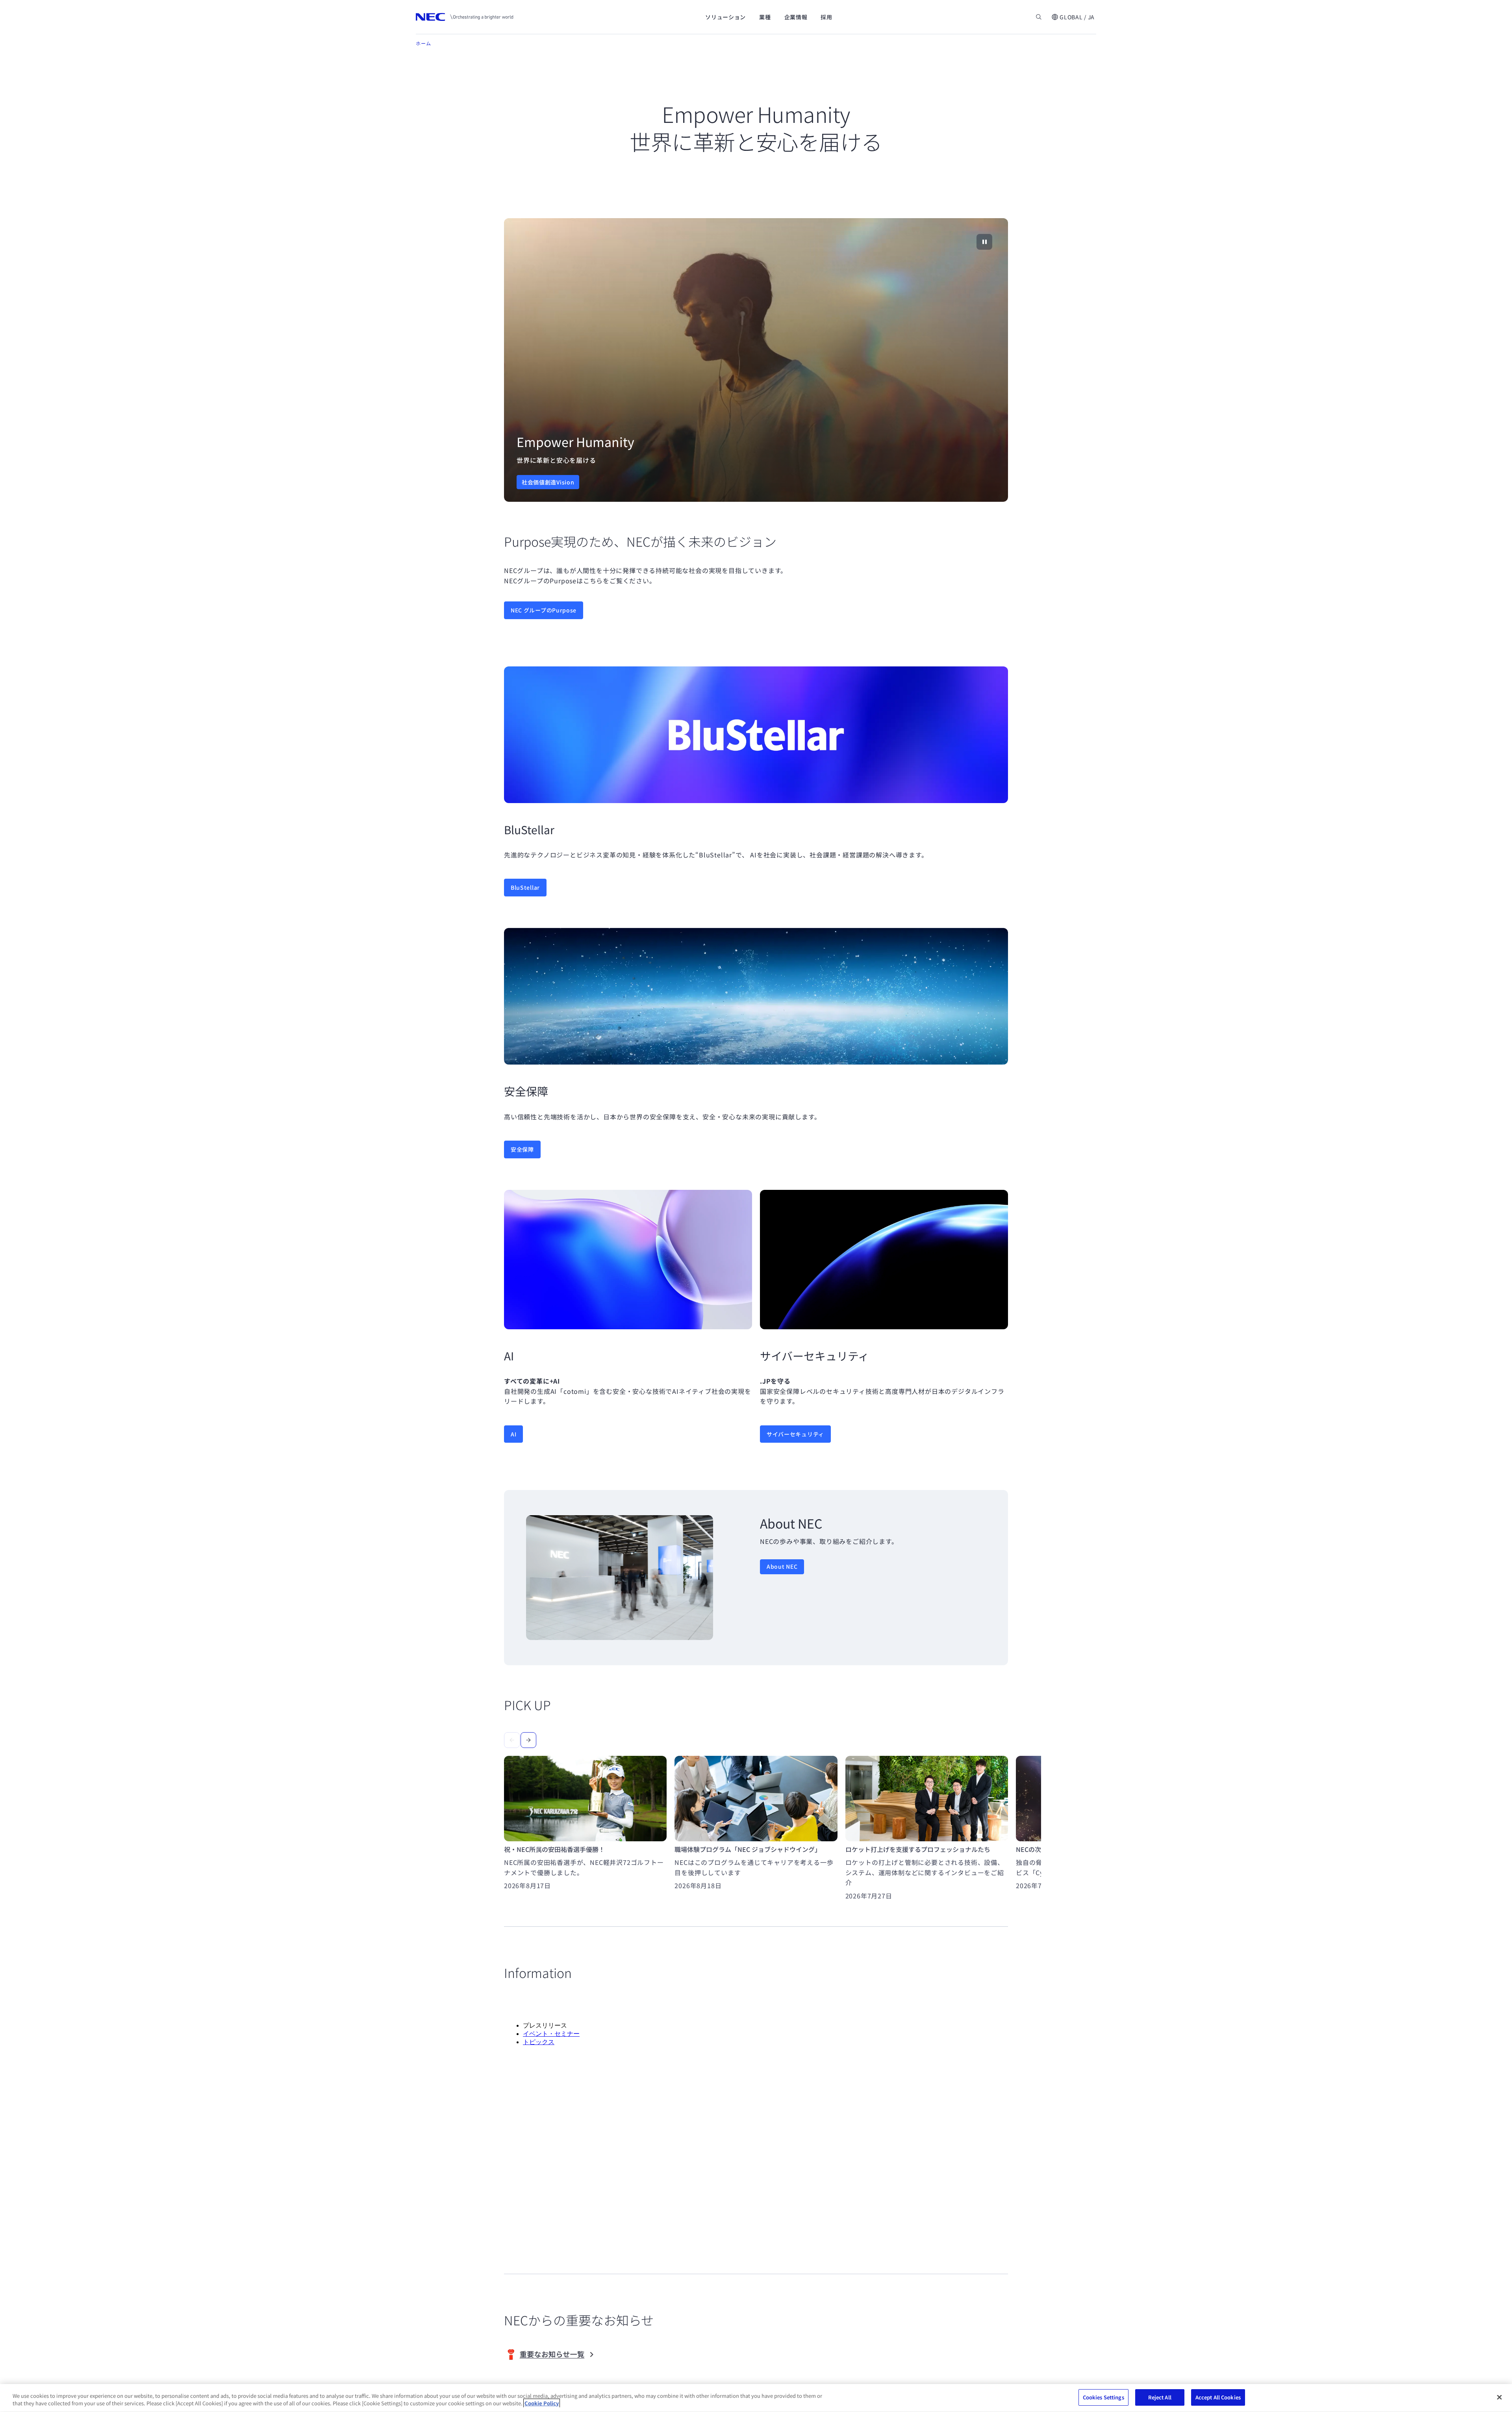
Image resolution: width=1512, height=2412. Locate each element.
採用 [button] (826, 17)
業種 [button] (765, 17)
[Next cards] (528, 1740)
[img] (756, 360)
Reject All (1160, 2397)
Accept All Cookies (1218, 2397)
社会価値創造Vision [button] (548, 482)
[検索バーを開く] (1039, 17)
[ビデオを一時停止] (984, 242)
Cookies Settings (1103, 2397)
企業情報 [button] (796, 17)
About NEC (782, 1566)
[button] (1073, 17)
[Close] (1499, 2397)
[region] (756, 360)
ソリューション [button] (725, 17)
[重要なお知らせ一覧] (564, 2354)
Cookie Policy (542, 2404)
